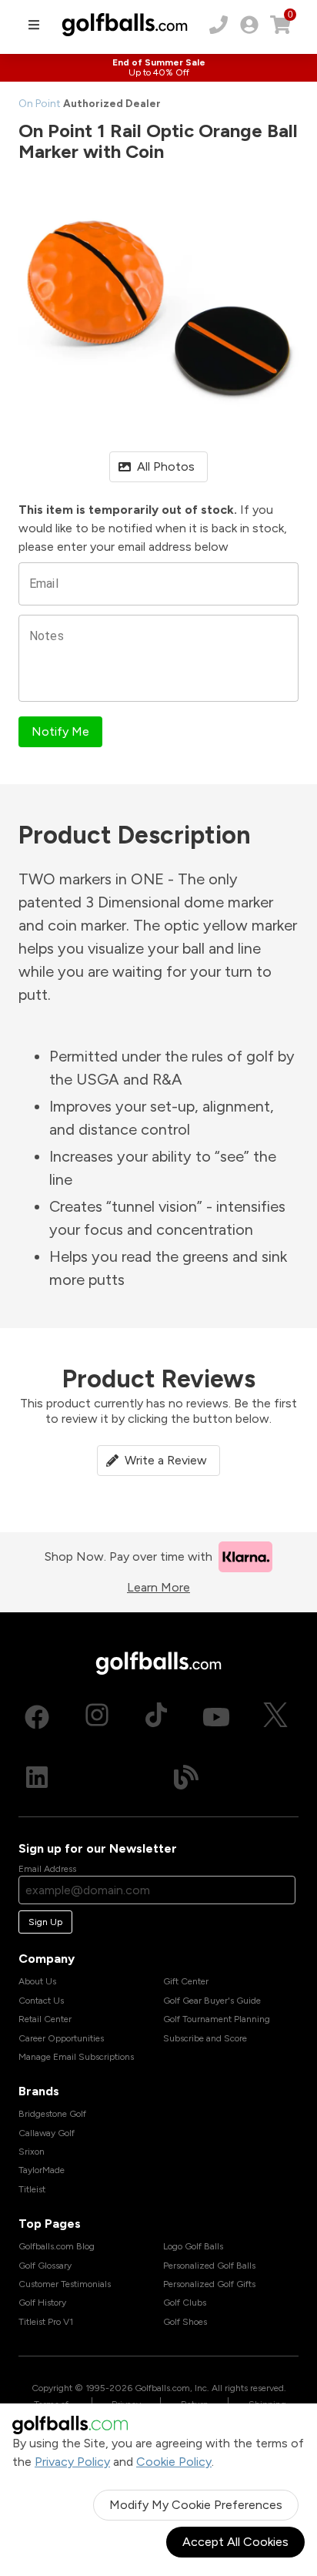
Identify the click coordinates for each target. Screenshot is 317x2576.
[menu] (34, 25)
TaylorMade (42, 2170)
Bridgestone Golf (52, 2114)
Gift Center (186, 1981)
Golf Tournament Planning (217, 2019)
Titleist (32, 2189)
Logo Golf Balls (193, 2246)
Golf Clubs (185, 2303)
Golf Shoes (185, 2322)
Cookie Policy (174, 2462)
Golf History (42, 2303)
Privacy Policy (72, 2462)
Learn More (158, 1587)
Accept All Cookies (235, 2542)
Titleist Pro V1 (46, 2322)
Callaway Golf (47, 2133)
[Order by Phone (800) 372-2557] (219, 25)
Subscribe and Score (205, 2038)
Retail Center (45, 2019)
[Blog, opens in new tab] (186, 1777)
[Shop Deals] (158, 68)
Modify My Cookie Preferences (196, 2505)
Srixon (32, 2152)
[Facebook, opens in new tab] (37, 1717)
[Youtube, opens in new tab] (216, 1717)
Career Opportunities (61, 2038)
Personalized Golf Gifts (209, 2284)
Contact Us (41, 2001)
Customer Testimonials (65, 2284)
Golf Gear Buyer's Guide (212, 2001)
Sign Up (45, 1922)
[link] (249, 25)
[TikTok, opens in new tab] (156, 1717)
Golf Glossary (45, 2266)
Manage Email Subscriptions (76, 2057)
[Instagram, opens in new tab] (97, 1717)
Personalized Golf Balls (209, 2266)
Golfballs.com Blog (57, 2246)
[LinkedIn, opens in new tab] (37, 1777)
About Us (37, 1981)
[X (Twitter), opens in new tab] (275, 1717)
